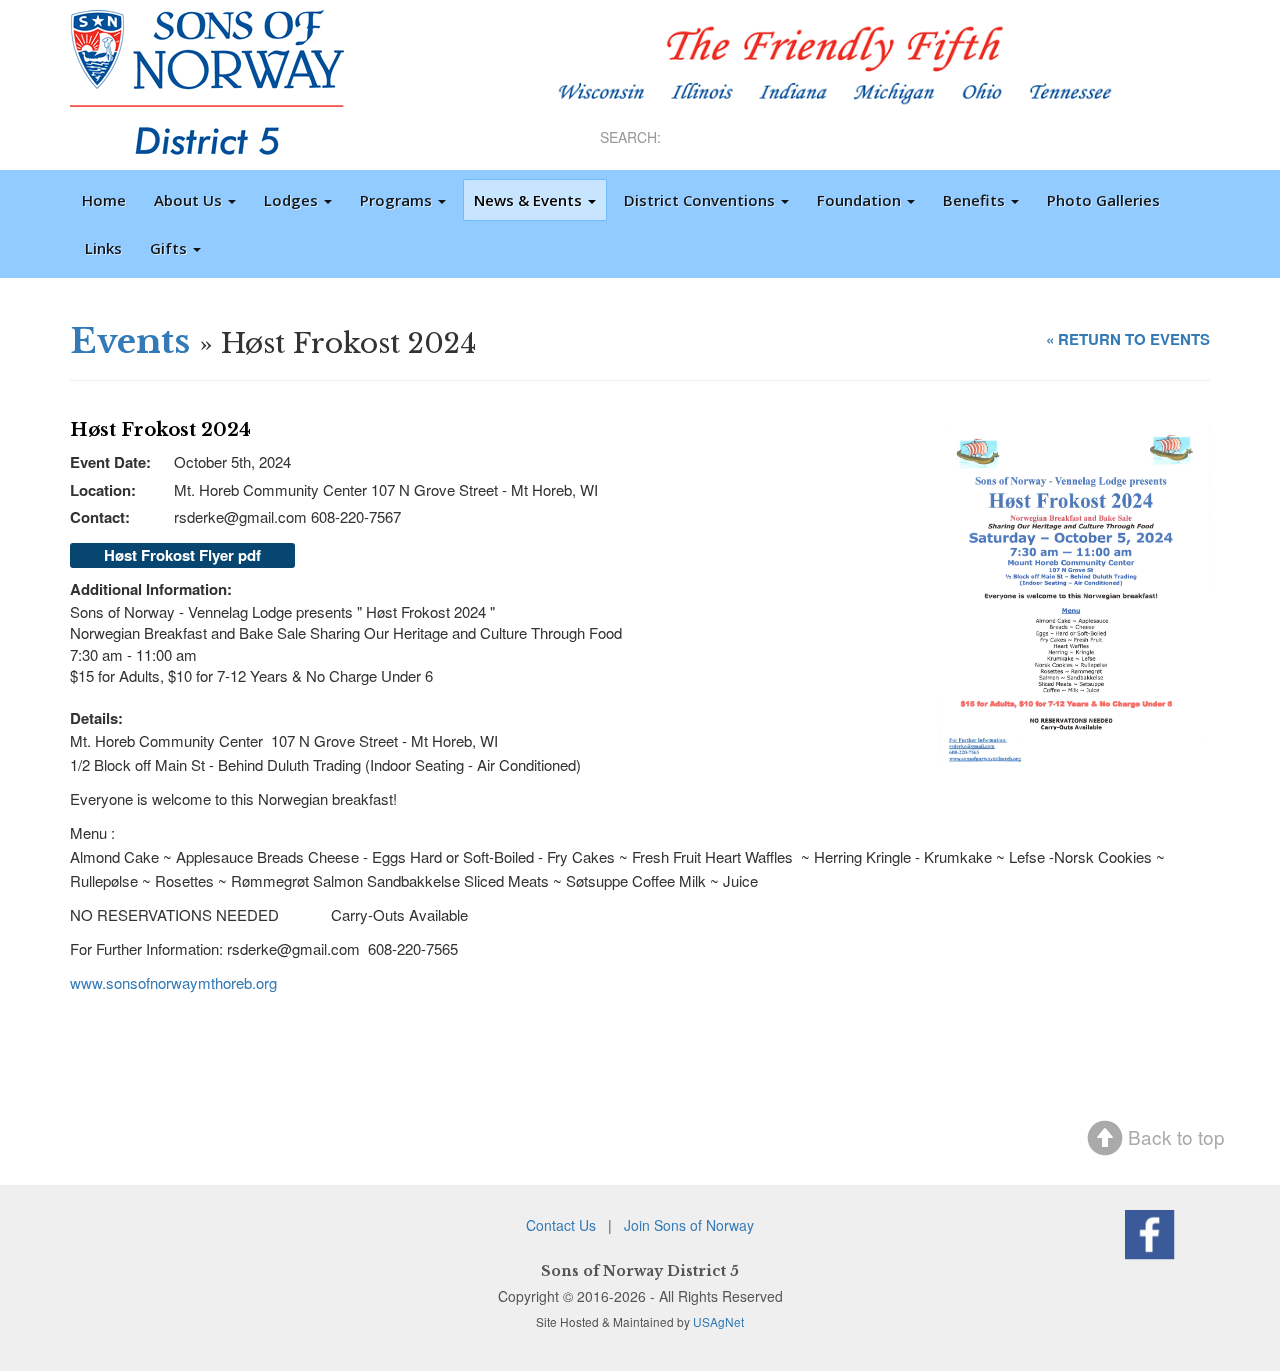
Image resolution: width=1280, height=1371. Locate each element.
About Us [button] (190, 200)
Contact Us (561, 1225)
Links (103, 248)
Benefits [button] (976, 200)
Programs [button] (398, 200)
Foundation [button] (861, 200)
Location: (103, 490)
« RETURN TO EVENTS (1128, 339)
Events (130, 341)
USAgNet (718, 1321)
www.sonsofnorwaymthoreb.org (175, 982)
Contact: (100, 517)
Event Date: (110, 462)
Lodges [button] (293, 200)
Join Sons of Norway (689, 1225)
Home (104, 200)
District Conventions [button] (701, 200)
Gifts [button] (170, 248)
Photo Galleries (1103, 200)
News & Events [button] (530, 200)
